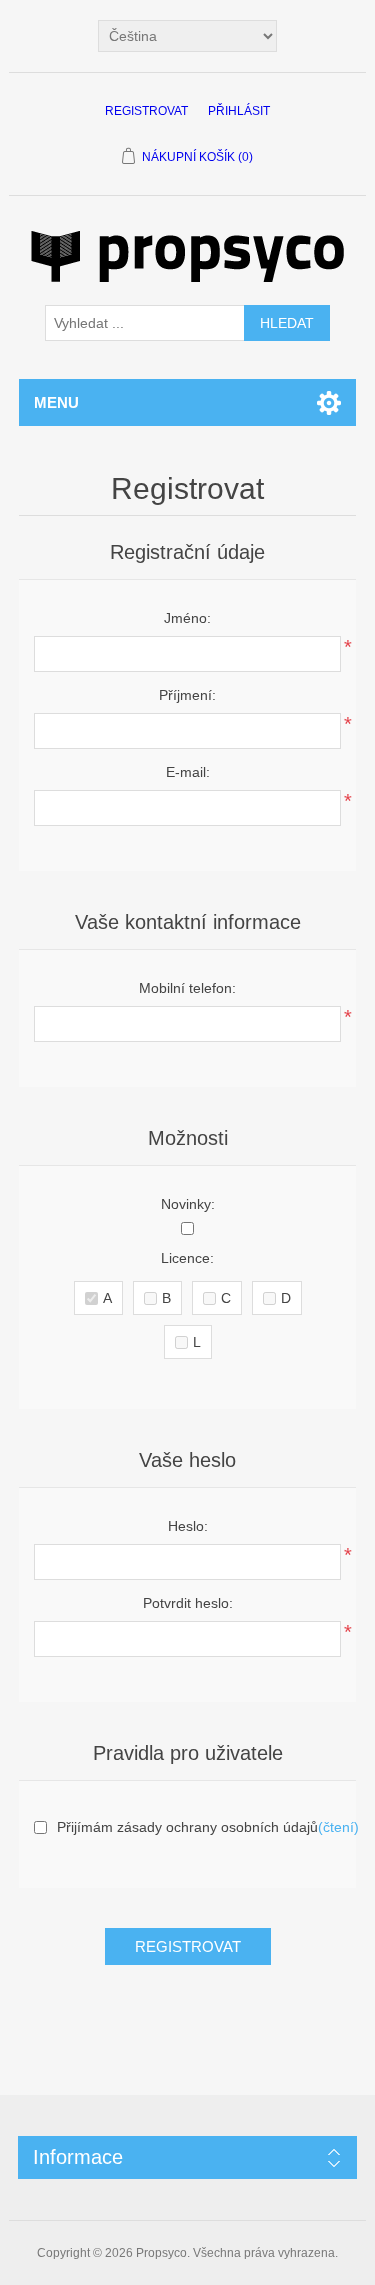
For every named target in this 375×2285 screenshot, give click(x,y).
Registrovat (146, 111)
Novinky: (188, 1204)
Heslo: (188, 1526)
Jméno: (187, 618)
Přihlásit (239, 111)
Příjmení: (187, 695)
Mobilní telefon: (187, 988)
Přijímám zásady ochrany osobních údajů (187, 1827)
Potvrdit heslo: (188, 1603)
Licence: (187, 1258)
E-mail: (188, 772)
